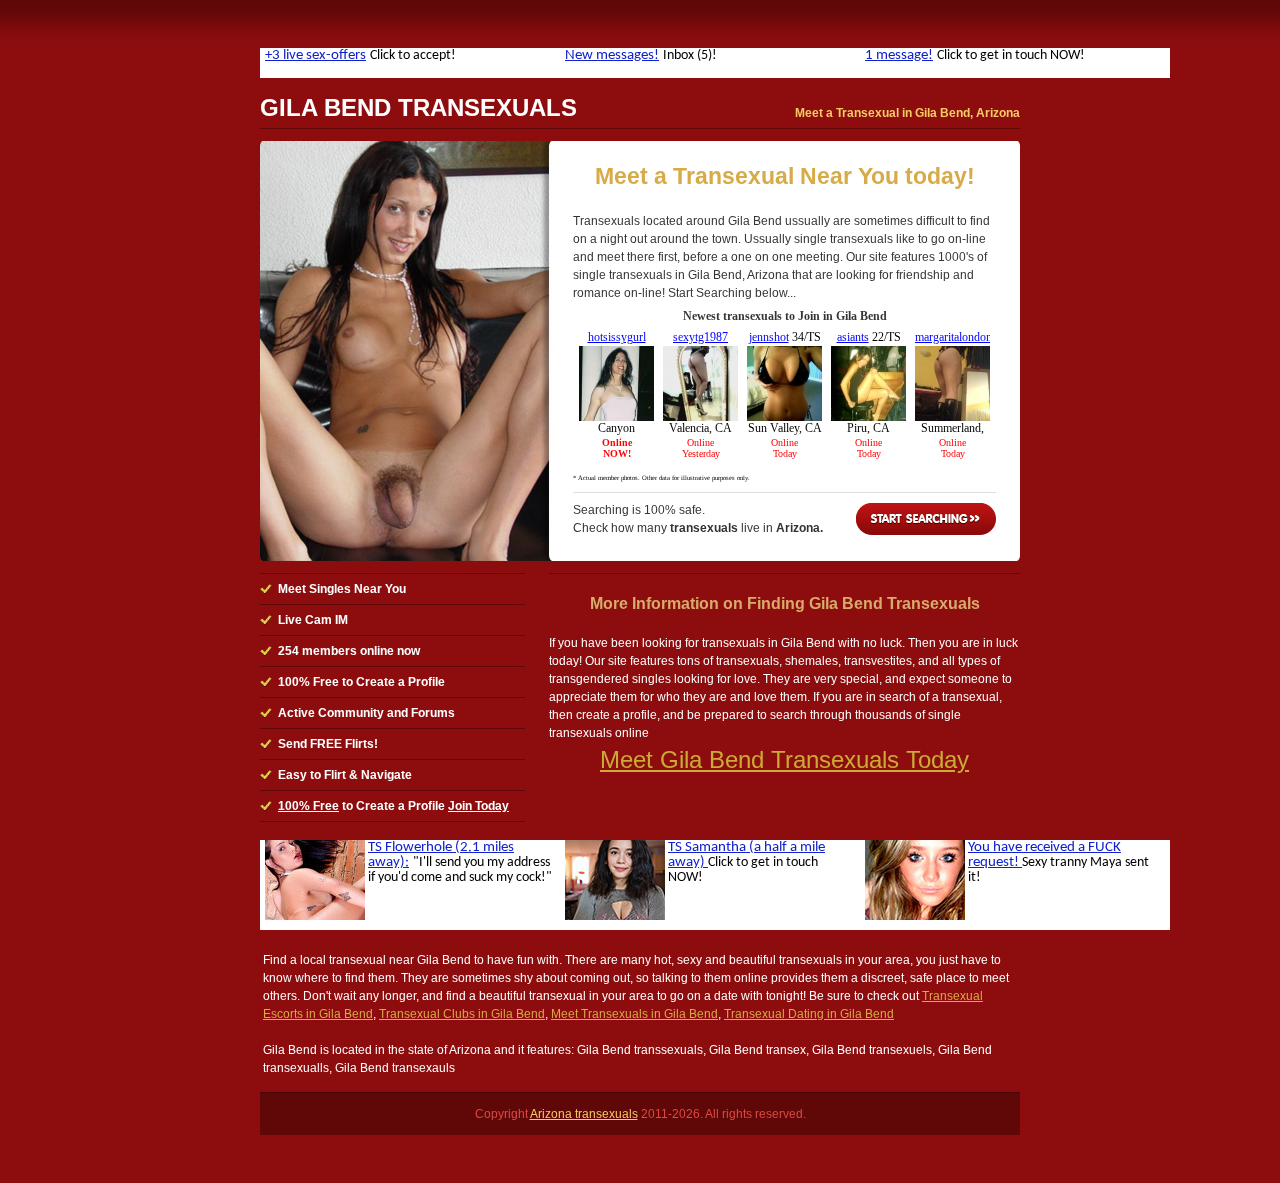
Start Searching (926, 519)
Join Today (478, 806)
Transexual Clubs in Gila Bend (462, 1014)
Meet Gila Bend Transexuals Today (784, 759)
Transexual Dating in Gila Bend (809, 1014)
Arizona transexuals (584, 1114)
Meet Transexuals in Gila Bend (634, 1014)
